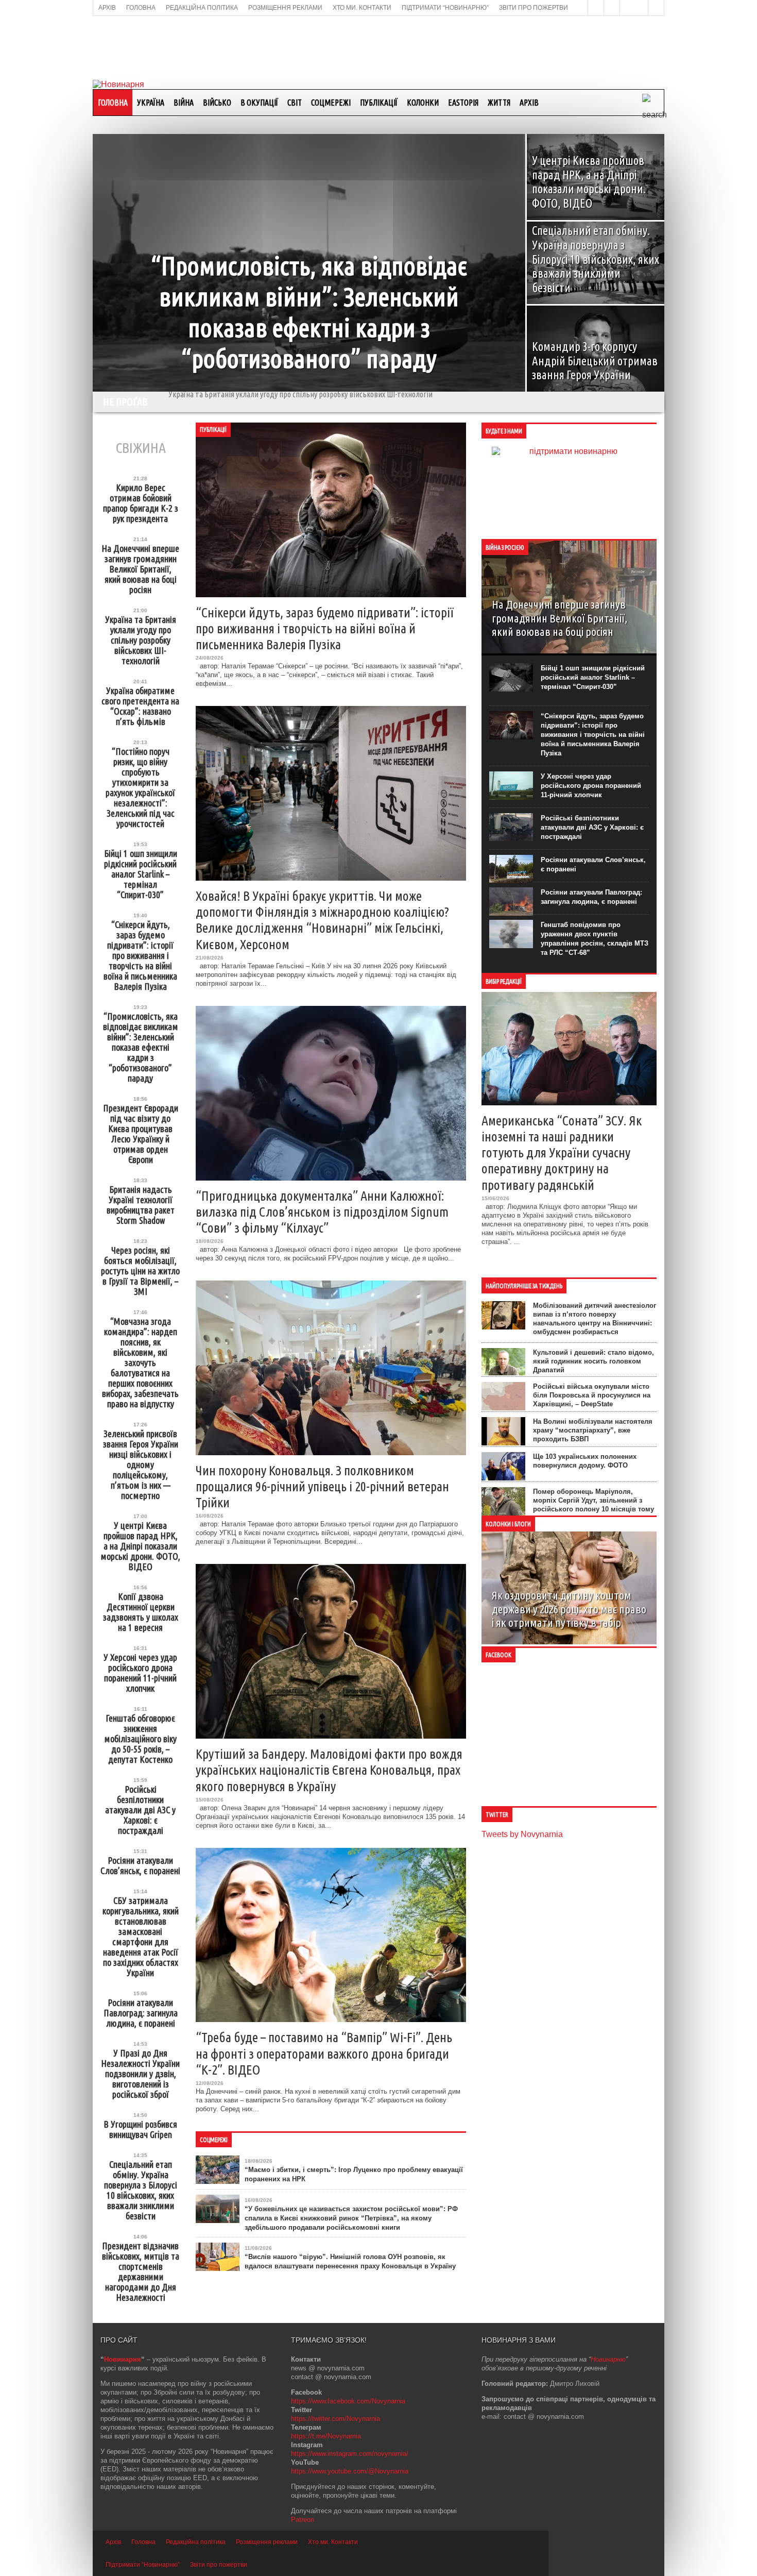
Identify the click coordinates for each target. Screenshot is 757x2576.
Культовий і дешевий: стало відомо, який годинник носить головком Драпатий (593, 1361)
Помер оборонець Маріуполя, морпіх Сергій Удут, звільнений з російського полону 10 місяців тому (593, 1500)
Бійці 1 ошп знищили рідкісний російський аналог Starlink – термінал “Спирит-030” (141, 874)
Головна (113, 103)
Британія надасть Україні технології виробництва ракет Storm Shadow (141, 1205)
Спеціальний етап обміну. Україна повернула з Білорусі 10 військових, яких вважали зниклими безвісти (141, 2190)
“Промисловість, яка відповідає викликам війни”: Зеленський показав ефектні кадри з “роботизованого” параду (141, 1047)
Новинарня (123, 2359)
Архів (529, 103)
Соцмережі (331, 103)
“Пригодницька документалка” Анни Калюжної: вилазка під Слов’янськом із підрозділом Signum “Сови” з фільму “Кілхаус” (322, 1212)
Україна (151, 103)
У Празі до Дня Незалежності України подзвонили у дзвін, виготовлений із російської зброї (140, 2074)
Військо (217, 103)
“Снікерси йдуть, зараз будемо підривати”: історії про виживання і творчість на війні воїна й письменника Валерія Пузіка (140, 955)
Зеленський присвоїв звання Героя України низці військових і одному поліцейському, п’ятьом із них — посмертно (141, 1464)
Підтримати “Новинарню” (143, 2565)
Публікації (379, 103)
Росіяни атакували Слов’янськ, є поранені (140, 1865)
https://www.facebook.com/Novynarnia (348, 2401)
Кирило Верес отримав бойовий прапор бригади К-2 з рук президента (141, 503)
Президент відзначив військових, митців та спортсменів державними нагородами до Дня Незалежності (141, 2271)
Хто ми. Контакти (333, 2542)
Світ (295, 103)
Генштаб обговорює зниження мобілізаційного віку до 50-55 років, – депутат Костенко (140, 1739)
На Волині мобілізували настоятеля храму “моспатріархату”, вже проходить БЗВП (593, 1430)
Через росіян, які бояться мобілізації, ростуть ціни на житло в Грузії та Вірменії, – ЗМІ (140, 1271)
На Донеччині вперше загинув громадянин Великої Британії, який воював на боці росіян (140, 569)
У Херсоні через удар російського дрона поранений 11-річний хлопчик (140, 1673)
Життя (499, 103)
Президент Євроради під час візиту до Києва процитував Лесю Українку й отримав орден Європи (141, 1134)
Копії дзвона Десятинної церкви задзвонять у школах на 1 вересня (141, 1612)
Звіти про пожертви (219, 2565)
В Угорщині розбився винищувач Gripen (140, 2129)
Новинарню (608, 2359)
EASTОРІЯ (463, 103)
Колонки (423, 103)
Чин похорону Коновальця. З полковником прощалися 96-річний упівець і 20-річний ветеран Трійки (322, 1486)
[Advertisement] (378, 47)
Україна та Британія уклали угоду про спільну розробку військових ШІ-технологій (141, 640)
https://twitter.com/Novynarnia (336, 2419)
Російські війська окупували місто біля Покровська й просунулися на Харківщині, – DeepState (592, 1395)
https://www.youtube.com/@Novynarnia (350, 2471)
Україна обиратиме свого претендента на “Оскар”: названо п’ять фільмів (289, 401)
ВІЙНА (184, 103)
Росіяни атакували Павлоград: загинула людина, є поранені (141, 2013)
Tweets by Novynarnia (522, 1834)
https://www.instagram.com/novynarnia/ (350, 2454)
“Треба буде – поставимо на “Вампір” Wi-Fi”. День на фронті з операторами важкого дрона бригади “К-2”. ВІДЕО (324, 2053)
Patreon (303, 2520)
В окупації (259, 103)
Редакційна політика (196, 2542)
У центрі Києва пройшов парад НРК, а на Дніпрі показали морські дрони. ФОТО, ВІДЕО (140, 1546)
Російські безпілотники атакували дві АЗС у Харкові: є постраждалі (140, 1810)
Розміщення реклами (267, 2542)
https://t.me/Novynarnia (326, 2436)
